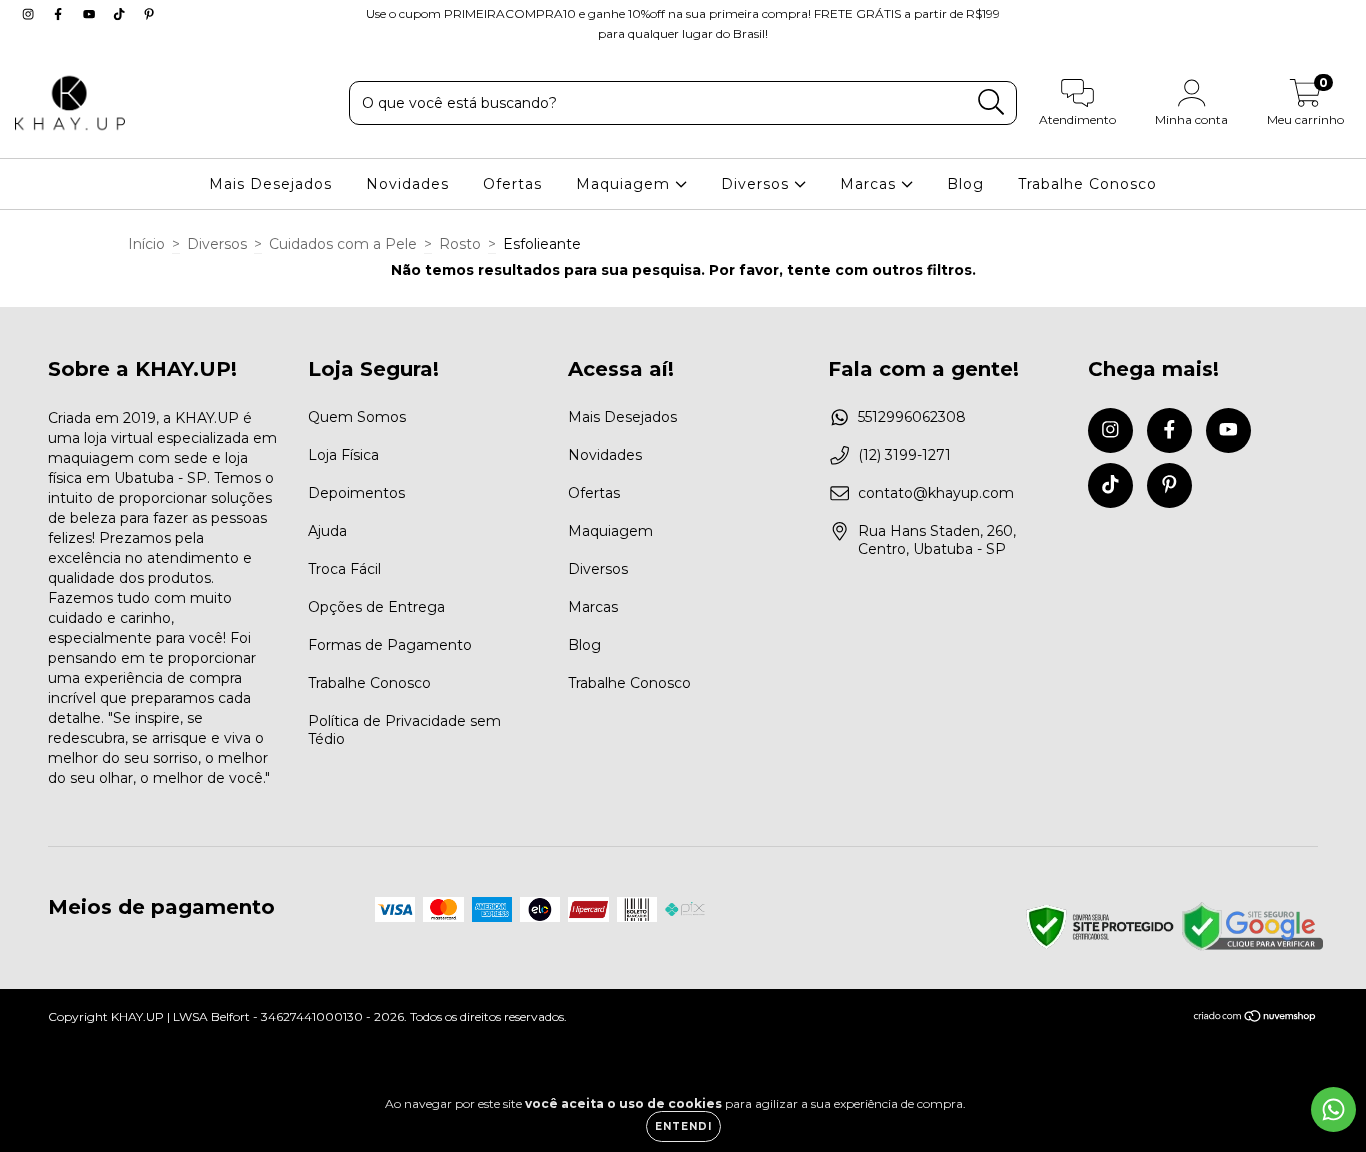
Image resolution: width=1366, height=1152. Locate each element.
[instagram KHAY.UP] (30, 14)
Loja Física (343, 455)
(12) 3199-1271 (904, 455)
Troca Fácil (344, 569)
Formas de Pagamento (390, 645)
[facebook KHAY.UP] (60, 14)
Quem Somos (357, 417)
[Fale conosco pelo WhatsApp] (1333, 1109)
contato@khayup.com (936, 493)
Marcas (870, 184)
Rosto (460, 244)
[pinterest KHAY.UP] (149, 14)
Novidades (407, 184)
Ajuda (327, 531)
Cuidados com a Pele (343, 244)
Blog (965, 184)
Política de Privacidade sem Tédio (404, 730)
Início (146, 244)
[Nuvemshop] (1255, 1018)
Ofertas (512, 184)
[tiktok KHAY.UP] (121, 14)
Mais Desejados (270, 184)
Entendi (683, 1126)
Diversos (757, 184)
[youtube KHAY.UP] (91, 14)
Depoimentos (356, 493)
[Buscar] (991, 102)
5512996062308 (912, 417)
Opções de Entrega (376, 607)
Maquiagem (625, 184)
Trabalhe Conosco (1087, 184)
